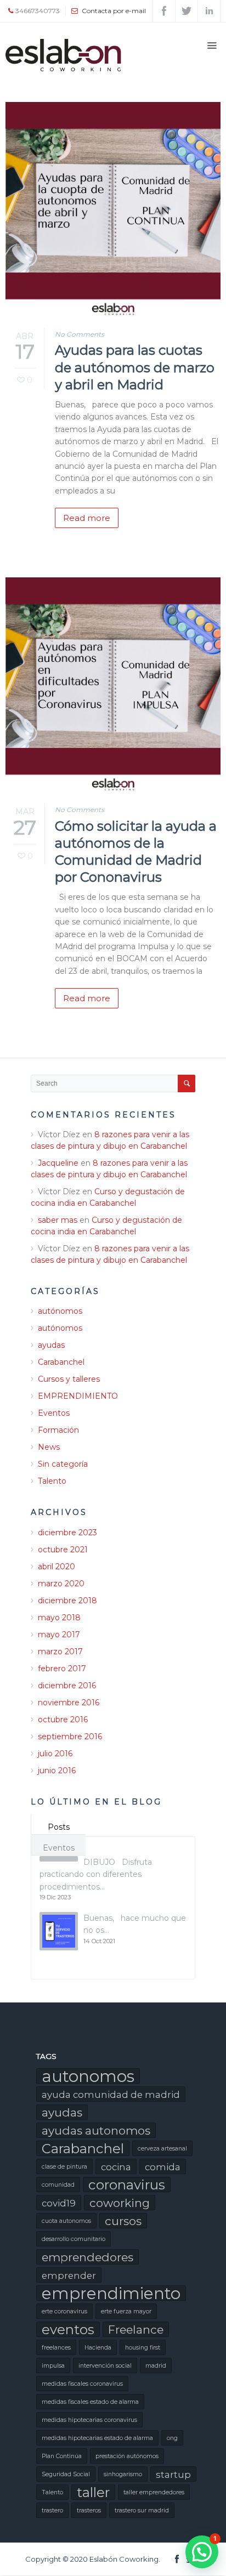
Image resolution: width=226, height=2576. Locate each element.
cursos (123, 2221)
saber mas (58, 1220)
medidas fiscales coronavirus (82, 2384)
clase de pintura (64, 2167)
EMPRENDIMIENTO (78, 1396)
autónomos (60, 1311)
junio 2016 (57, 1771)
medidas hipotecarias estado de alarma (97, 2438)
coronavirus (127, 2185)
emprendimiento (111, 2293)
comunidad (58, 2185)
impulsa (53, 2366)
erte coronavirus (64, 2311)
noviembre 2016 (69, 1703)
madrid (156, 2366)
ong (172, 2438)
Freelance (136, 2330)
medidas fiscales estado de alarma (90, 2402)
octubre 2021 (63, 1550)
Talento (52, 1481)
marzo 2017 (60, 1652)
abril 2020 (56, 1567)
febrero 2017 (62, 1669)
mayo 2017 (59, 1635)
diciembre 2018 (67, 1601)
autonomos (88, 2076)
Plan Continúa (62, 2456)
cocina (116, 2167)
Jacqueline (58, 1163)
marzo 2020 (61, 1584)
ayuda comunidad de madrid (111, 2095)
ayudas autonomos (96, 2130)
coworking (120, 2203)
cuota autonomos (66, 2221)
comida (163, 2167)
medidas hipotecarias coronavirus (89, 2420)
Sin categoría (63, 1464)
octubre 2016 (63, 1720)
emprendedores (87, 2257)
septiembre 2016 (70, 1737)
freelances (56, 2348)
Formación (58, 1430)
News (49, 1447)
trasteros (89, 2510)
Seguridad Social (66, 2474)
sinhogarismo (123, 2474)
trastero (52, 2510)
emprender (69, 2276)
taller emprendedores (154, 2492)
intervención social (105, 2366)
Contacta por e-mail (114, 11)
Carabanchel (61, 1362)
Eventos (54, 1413)
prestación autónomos (127, 2456)
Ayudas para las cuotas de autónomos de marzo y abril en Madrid (135, 367)
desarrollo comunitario (74, 2239)
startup (173, 2475)
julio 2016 (55, 1754)
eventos (68, 2329)
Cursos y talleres (69, 1379)
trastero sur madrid (142, 2510)
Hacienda (98, 2348)
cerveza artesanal (162, 2149)
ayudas (51, 1345)
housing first (143, 2348)
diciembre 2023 (67, 1533)
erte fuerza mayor (126, 2311)
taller (93, 2492)
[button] (202, 2552)
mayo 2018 (59, 1618)
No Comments (80, 334)
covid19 (59, 2203)
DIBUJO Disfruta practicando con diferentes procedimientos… (96, 1874)
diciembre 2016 (67, 1686)
